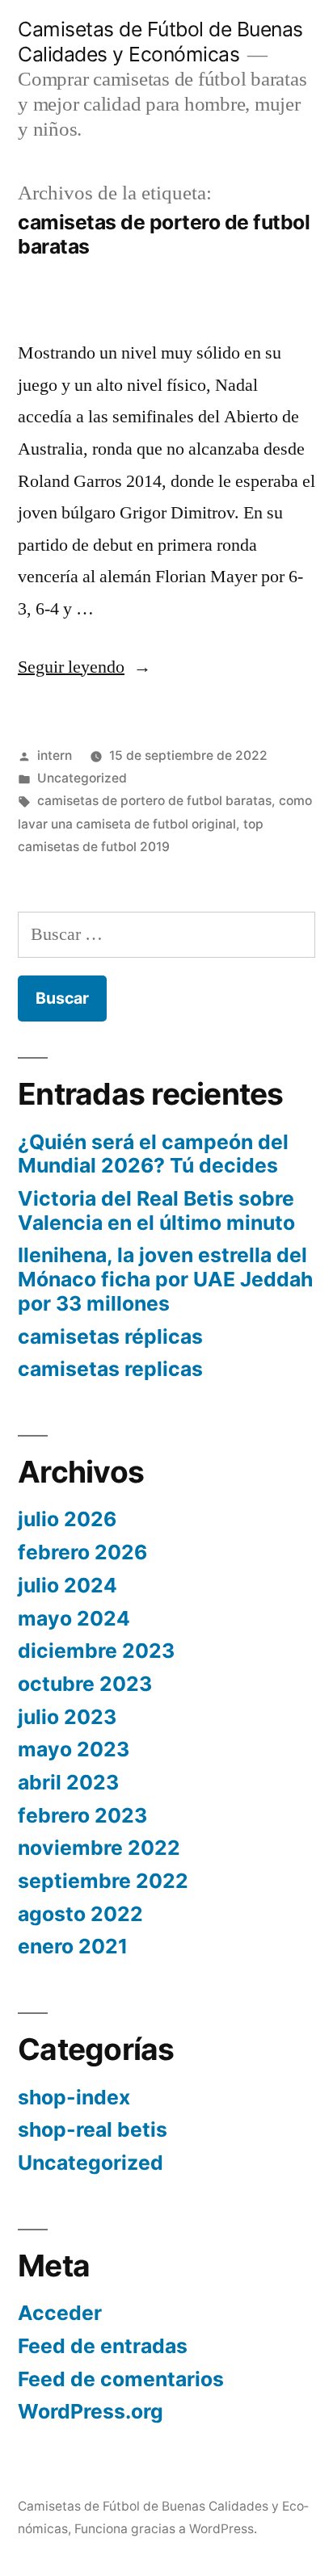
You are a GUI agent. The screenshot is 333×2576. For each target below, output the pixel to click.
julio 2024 (67, 1585)
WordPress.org (91, 2411)
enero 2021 (73, 1946)
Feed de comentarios (121, 2379)
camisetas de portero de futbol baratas (154, 801)
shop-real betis (93, 2129)
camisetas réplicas (110, 1336)
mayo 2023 (74, 1749)
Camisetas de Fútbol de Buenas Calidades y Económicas (160, 42)
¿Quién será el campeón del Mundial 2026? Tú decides (153, 1154)
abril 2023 (68, 1782)
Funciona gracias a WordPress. (166, 2529)
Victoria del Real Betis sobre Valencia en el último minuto (156, 1210)
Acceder (60, 2313)
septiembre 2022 (103, 1881)
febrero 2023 (82, 1815)
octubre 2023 (85, 1684)
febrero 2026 (82, 1552)
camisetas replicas (110, 1369)
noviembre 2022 (99, 1848)
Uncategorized (82, 778)
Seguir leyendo (80, 667)
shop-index (74, 2097)
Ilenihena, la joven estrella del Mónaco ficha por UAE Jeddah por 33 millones (165, 1279)
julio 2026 (67, 1519)
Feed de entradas (103, 2346)
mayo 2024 (74, 1618)
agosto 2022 (80, 1914)
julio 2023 (67, 1717)
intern (55, 755)
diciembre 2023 (96, 1651)
